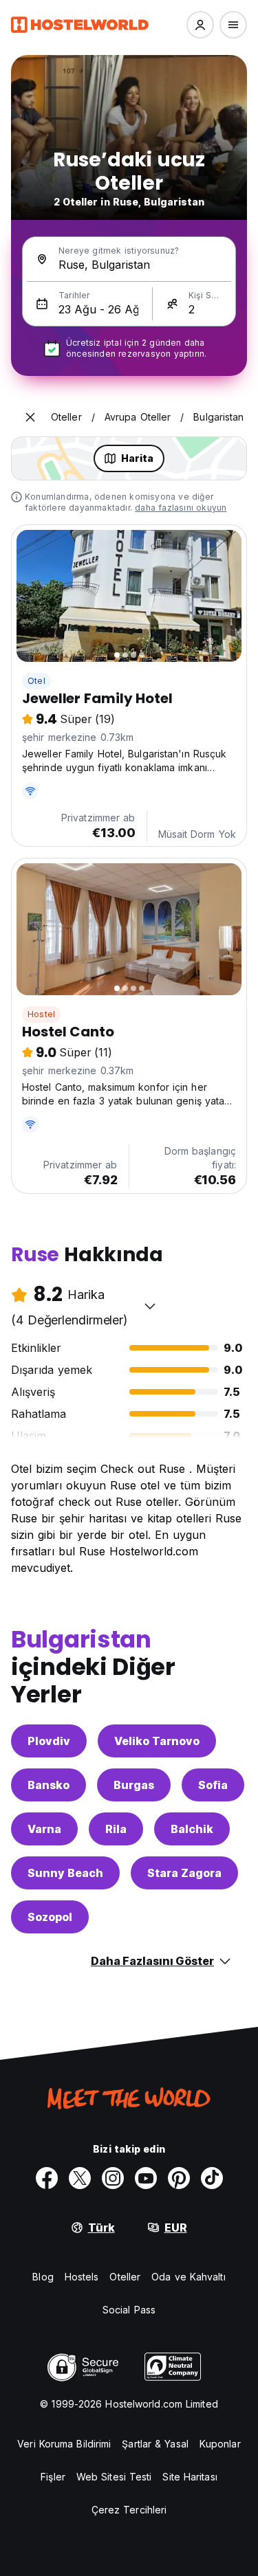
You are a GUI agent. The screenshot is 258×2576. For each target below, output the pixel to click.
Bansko (49, 1785)
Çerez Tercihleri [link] (129, 2510)
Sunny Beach (65, 1873)
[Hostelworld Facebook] (47, 2178)
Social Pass (129, 2310)
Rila (116, 1829)
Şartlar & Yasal (155, 2444)
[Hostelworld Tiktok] (212, 2178)
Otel (36, 681)
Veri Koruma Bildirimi (64, 2444)
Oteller (125, 2277)
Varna (44, 1829)
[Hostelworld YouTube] (146, 2178)
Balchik (192, 1829)
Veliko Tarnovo (157, 1741)
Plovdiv (49, 1741)
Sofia (213, 1785)
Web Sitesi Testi (114, 2477)
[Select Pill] (200, 25)
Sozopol (50, 1917)
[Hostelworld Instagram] (113, 2178)
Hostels (82, 2277)
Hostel (41, 1014)
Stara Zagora (184, 1873)
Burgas (134, 1785)
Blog (43, 2277)
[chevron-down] (150, 1306)
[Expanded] (30, 417)
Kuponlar (220, 2444)
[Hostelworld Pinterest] (179, 2178)
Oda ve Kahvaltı (189, 2277)
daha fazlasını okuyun (181, 508)
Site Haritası (190, 2477)
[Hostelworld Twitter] (80, 2178)
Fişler (53, 2477)
